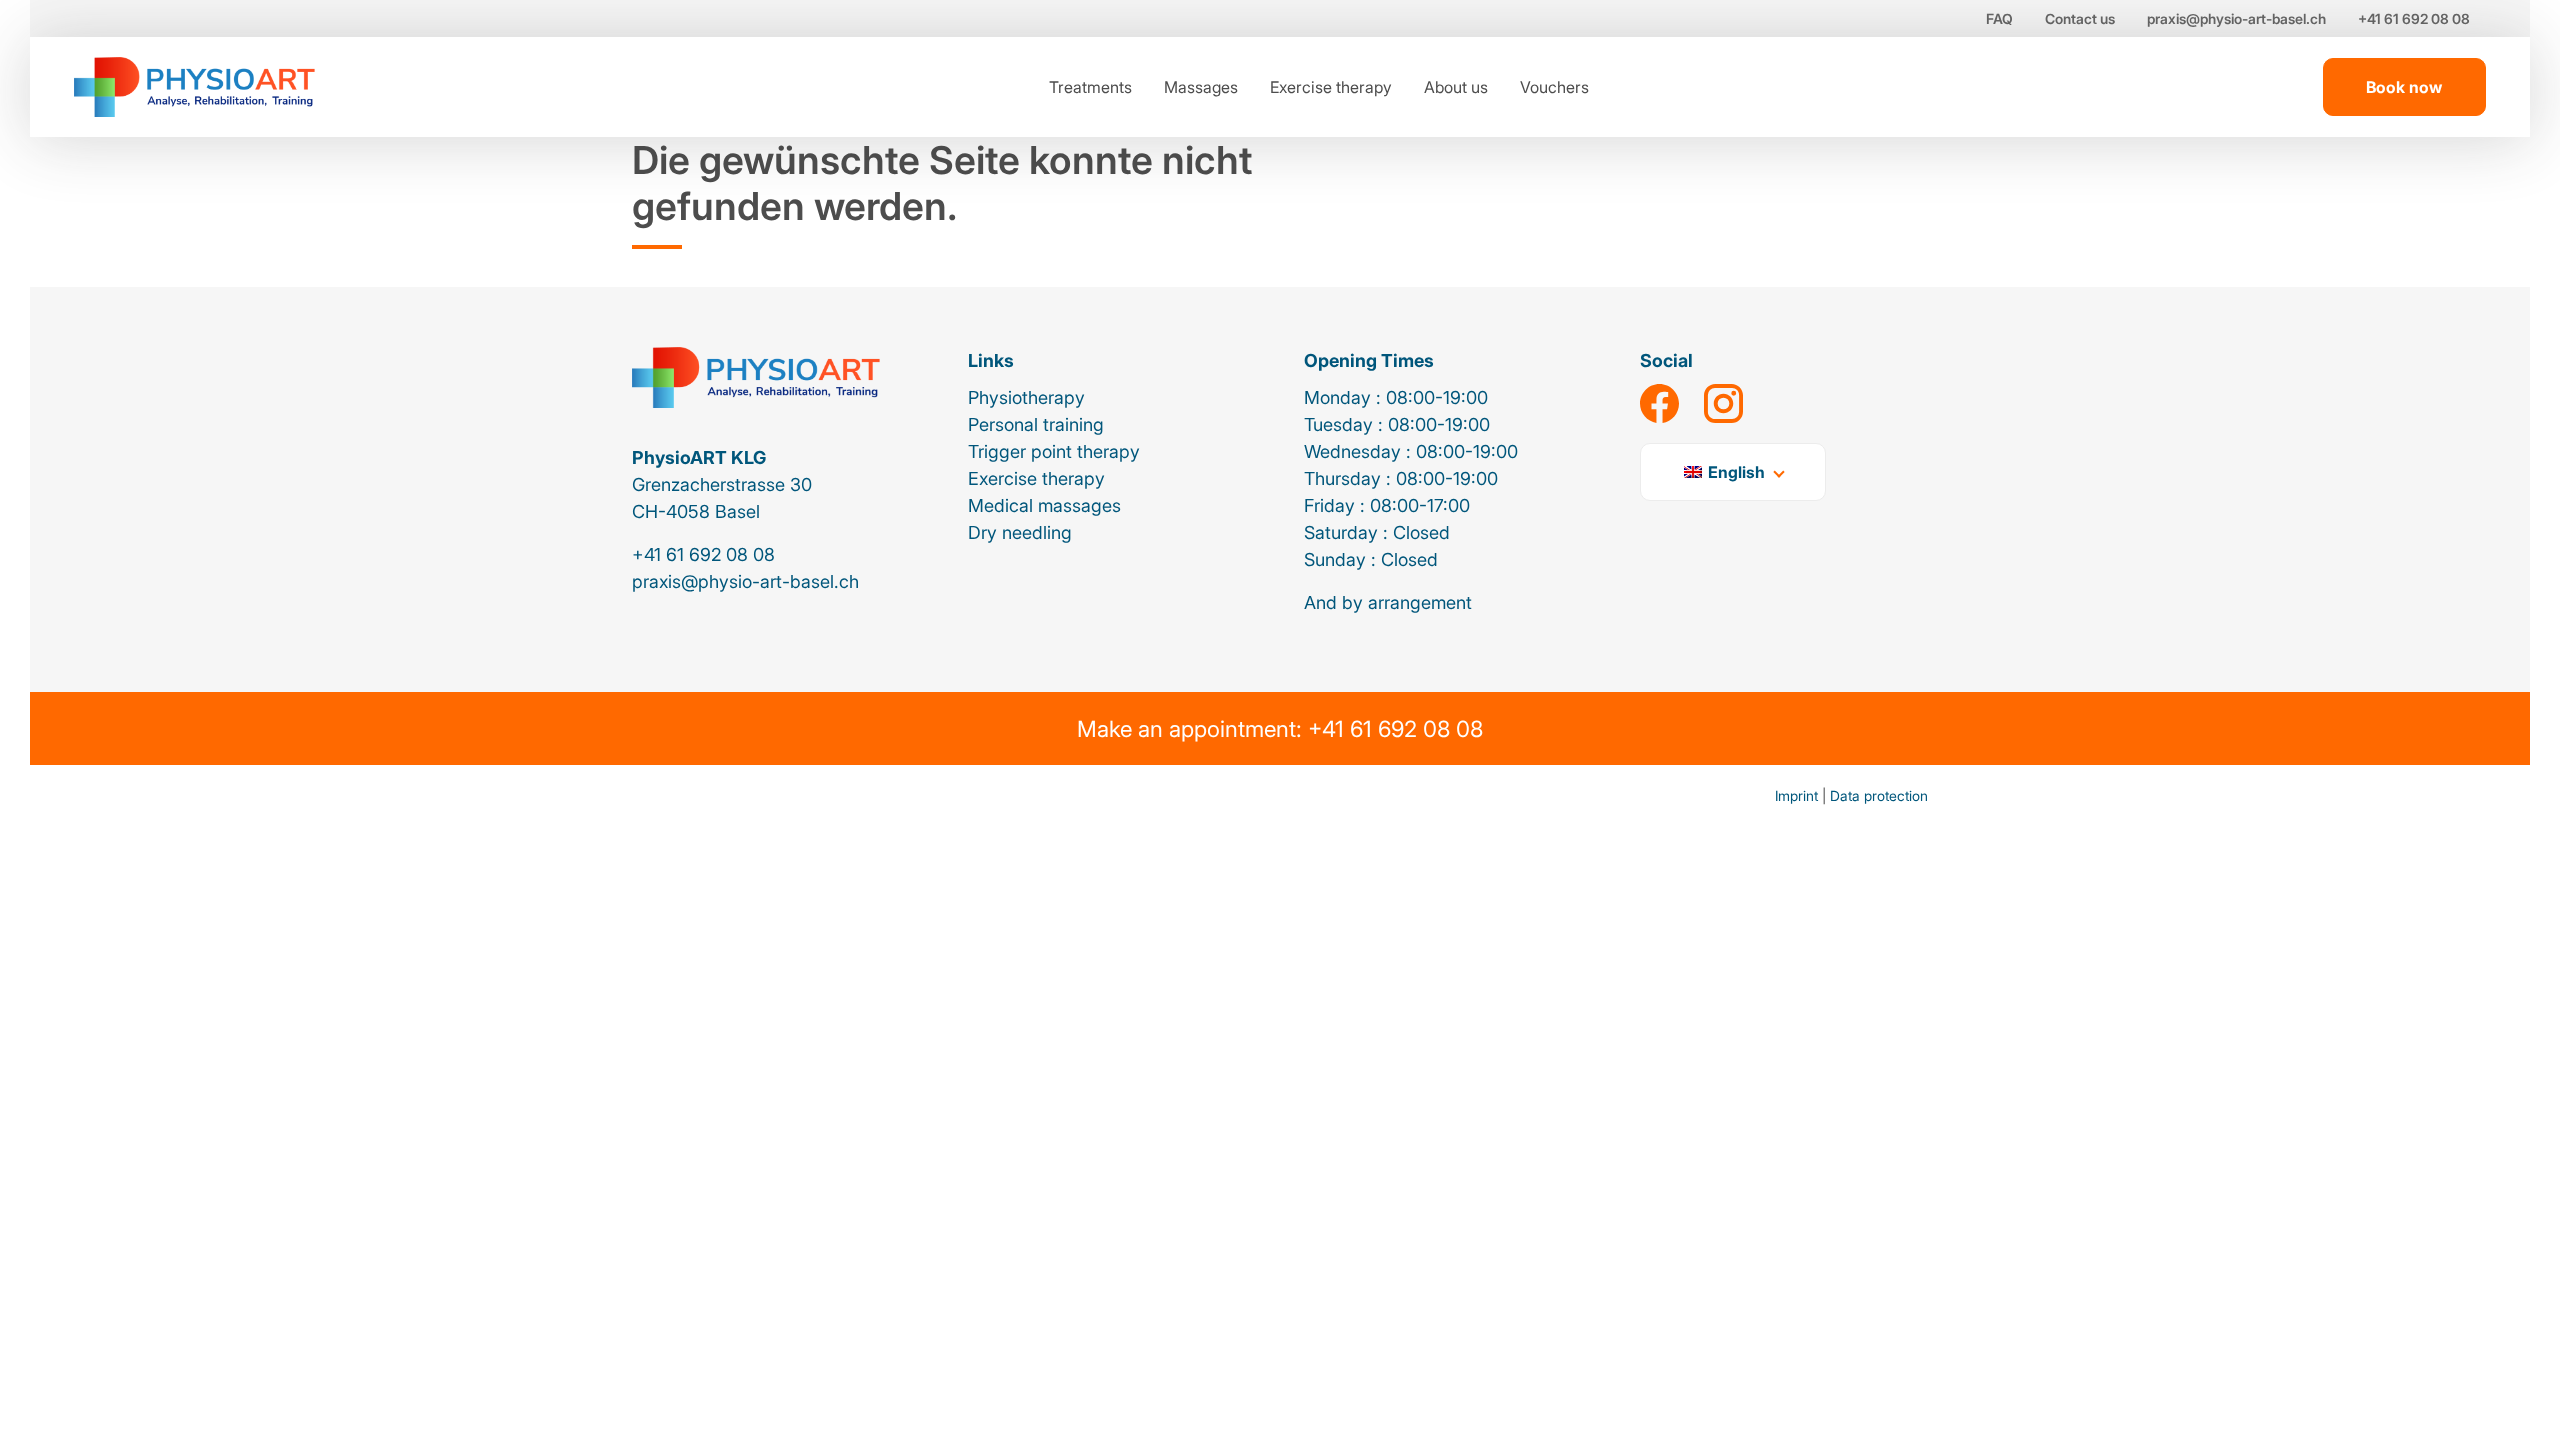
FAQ (1999, 18)
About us (1456, 87)
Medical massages (1044, 505)
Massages (1201, 87)
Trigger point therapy (1054, 451)
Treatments (1090, 87)
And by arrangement (1388, 602)
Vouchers (1554, 87)
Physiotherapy (1026, 397)
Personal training (1036, 424)
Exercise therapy (1331, 87)
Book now (2404, 87)
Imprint (1796, 795)
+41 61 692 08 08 (2414, 18)
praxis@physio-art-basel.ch (2236, 18)
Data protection (1879, 795)
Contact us (2080, 18)
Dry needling (1020, 532)
